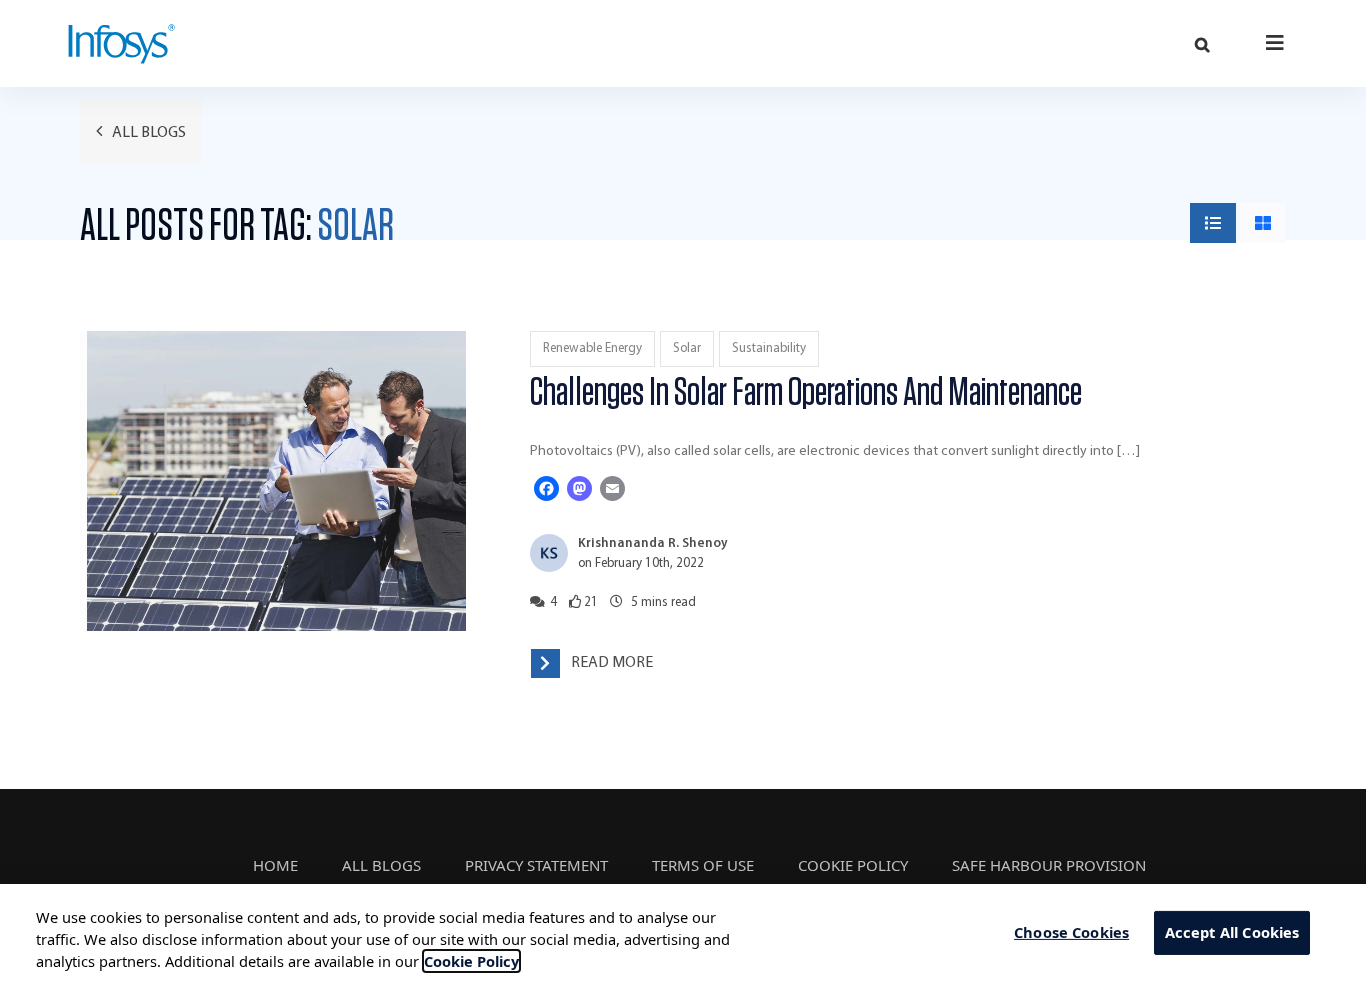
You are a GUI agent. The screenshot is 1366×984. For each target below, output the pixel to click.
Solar (687, 348)
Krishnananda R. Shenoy (653, 543)
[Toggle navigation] (1275, 42)
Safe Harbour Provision (1049, 865)
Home (275, 865)
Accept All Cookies (1232, 933)
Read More (612, 663)
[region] (683, 934)
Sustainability (769, 348)
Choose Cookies (1071, 933)
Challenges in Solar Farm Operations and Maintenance (806, 393)
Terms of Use (703, 865)
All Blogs (147, 133)
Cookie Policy (853, 865)
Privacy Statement (536, 865)
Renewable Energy (592, 348)
